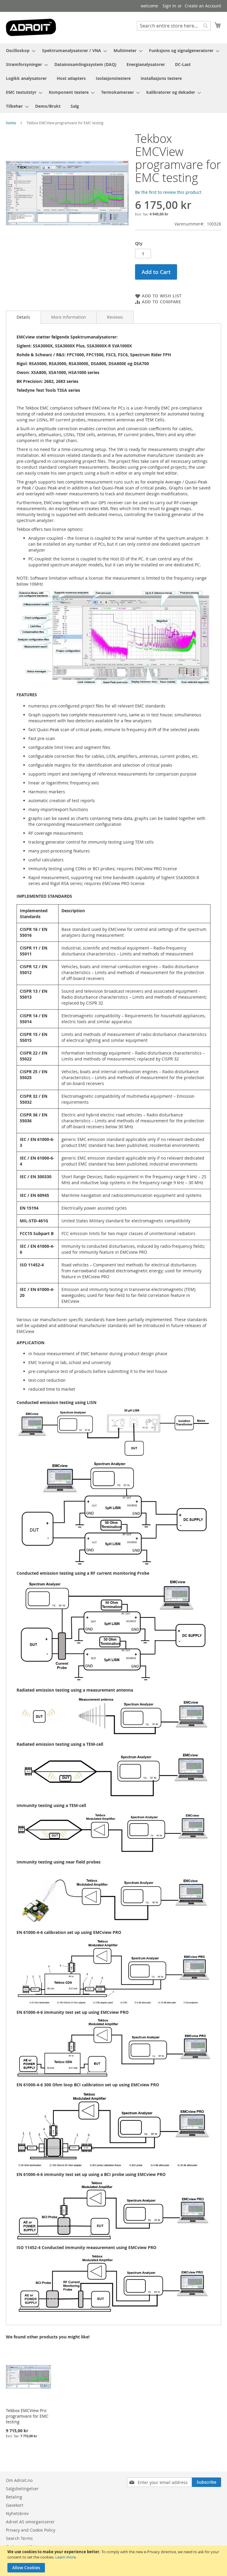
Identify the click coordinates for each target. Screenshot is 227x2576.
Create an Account (203, 6)
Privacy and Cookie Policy (31, 2530)
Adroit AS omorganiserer (30, 2522)
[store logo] (31, 27)
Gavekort (15, 2505)
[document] (114, 2561)
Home (11, 123)
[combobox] (174, 26)
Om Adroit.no (19, 2480)
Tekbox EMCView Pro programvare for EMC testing (27, 2416)
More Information (69, 317)
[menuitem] (19, 50)
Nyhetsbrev (17, 2513)
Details (23, 317)
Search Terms (19, 2538)
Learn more (65, 2557)
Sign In (169, 6)
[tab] (23, 317)
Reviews (115, 317)
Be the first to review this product (168, 192)
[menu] (113, 78)
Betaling (14, 2497)
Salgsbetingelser (22, 2489)
